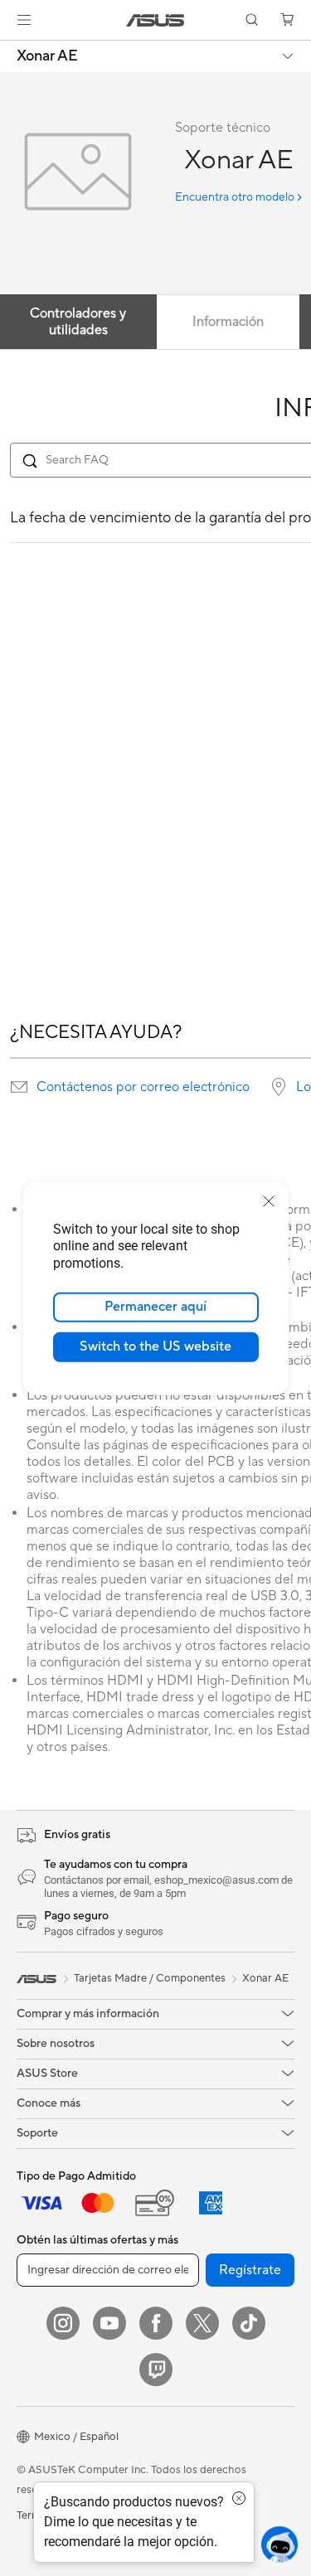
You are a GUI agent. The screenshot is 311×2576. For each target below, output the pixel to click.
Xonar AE (47, 56)
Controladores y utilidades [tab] (78, 322)
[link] (155, 20)
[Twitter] (202, 2323)
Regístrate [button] (250, 2270)
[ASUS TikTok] (249, 2323)
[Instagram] (63, 2323)
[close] (269, 1201)
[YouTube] (109, 2323)
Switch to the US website (155, 1346)
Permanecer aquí (155, 1307)
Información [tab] (228, 322)
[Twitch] (156, 2370)
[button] (24, 20)
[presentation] (19, 1087)
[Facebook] (156, 2323)
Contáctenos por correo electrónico (143, 1087)
